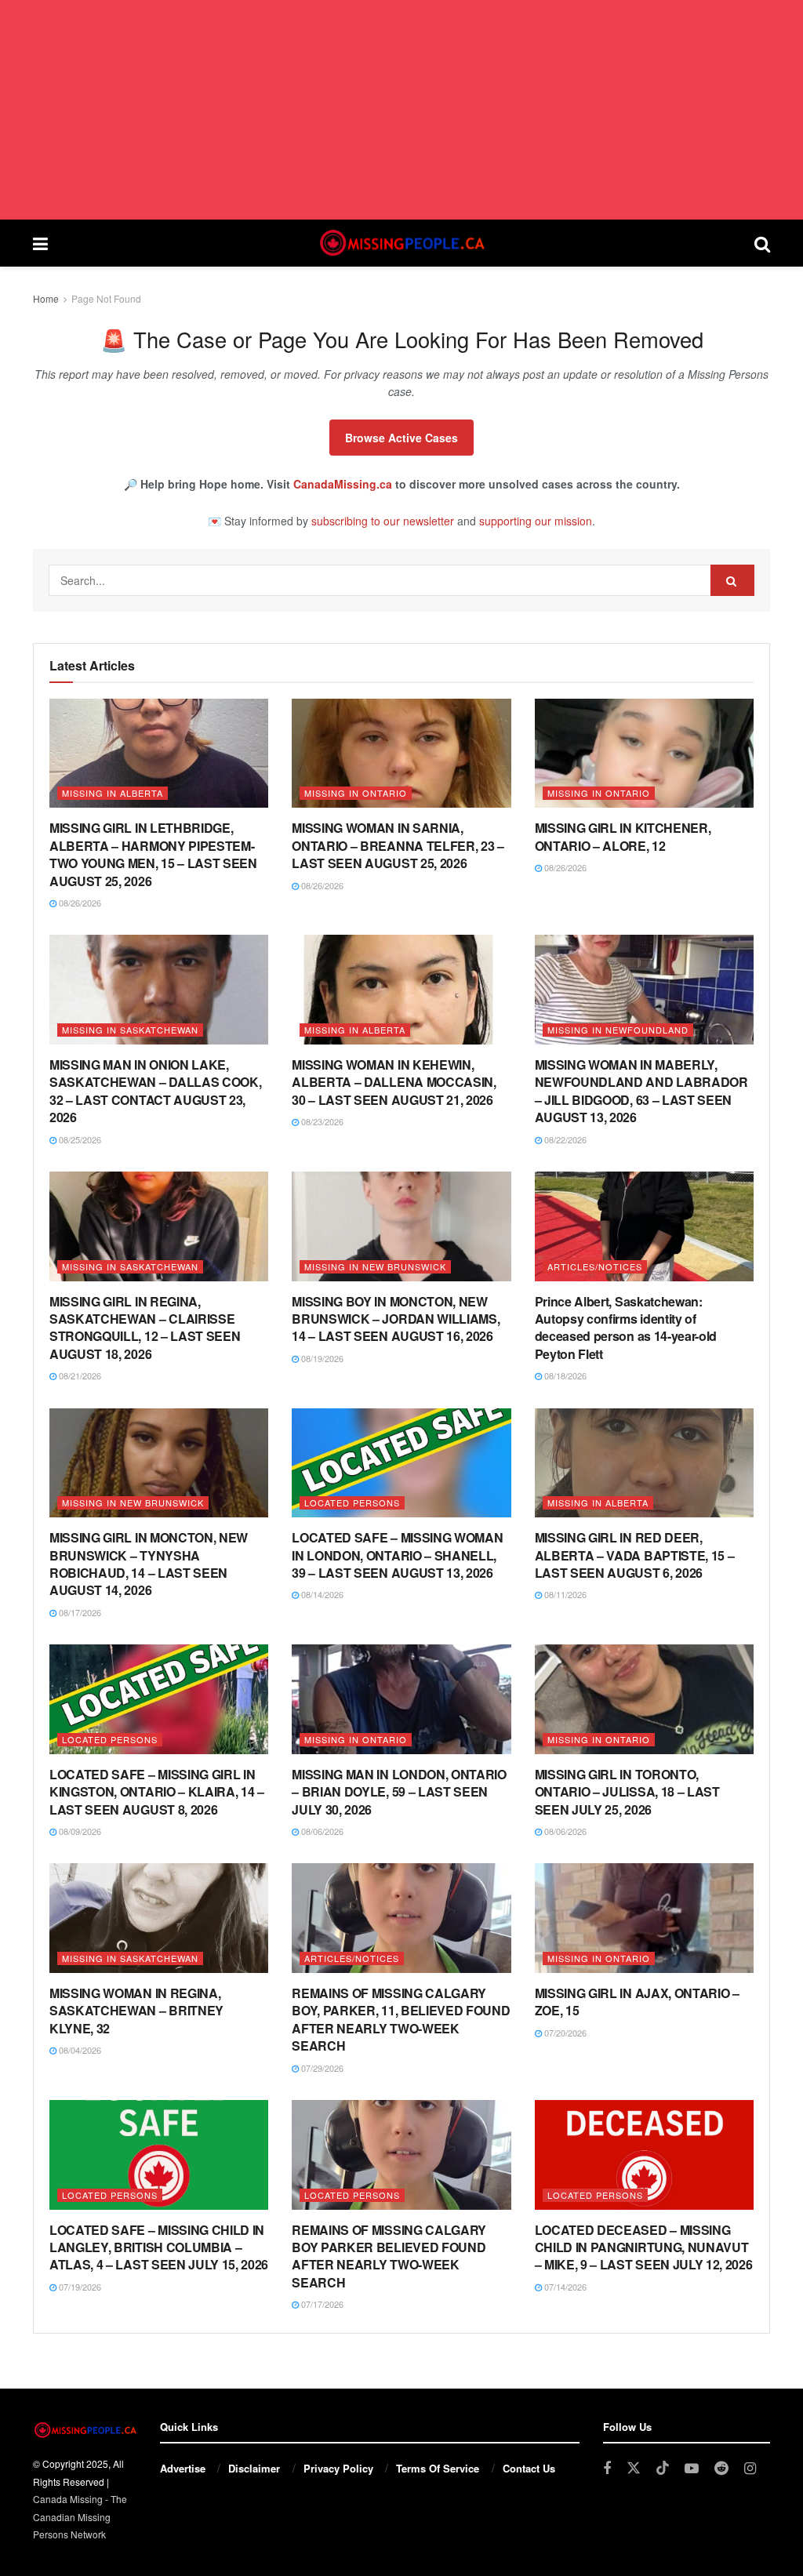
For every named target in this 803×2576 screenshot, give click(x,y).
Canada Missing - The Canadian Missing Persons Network (80, 2516)
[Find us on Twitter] (634, 2468)
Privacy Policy (338, 2468)
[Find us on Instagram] (750, 2469)
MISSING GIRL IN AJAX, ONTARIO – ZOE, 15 (637, 2002)
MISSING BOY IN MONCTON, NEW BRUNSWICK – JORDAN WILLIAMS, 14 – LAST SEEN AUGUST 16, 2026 (396, 1319)
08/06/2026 (321, 1831)
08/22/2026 (564, 1139)
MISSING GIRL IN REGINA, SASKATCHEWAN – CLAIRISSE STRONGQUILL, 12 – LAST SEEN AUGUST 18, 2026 (145, 1328)
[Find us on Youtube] (692, 2469)
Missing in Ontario (356, 793)
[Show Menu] (40, 243)
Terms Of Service (438, 2468)
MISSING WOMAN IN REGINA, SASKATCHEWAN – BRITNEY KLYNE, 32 (136, 2011)
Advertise (183, 2468)
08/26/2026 (79, 903)
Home (46, 298)
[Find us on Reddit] (721, 2469)
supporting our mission (536, 521)
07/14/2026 (564, 2287)
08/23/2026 (321, 1121)
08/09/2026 (79, 1831)
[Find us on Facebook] (607, 2469)
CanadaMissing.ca (343, 484)
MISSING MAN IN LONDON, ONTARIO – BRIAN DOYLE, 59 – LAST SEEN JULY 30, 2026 (399, 1792)
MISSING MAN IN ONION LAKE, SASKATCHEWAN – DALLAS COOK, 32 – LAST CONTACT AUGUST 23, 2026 (155, 1091)
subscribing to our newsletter (383, 521)
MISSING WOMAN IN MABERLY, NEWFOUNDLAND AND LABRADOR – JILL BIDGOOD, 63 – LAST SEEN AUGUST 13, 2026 (641, 1091)
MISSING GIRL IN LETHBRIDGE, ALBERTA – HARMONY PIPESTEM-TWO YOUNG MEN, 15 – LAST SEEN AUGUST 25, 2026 (153, 854)
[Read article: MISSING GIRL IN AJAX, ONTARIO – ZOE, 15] (644, 1918)
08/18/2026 (564, 1375)
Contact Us (529, 2468)
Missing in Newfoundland (618, 1030)
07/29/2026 (321, 2068)
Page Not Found (106, 298)
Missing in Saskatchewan (130, 1030)
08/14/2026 (321, 1594)
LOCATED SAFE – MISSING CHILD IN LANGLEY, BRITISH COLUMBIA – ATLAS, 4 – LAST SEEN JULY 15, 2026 (159, 2247)
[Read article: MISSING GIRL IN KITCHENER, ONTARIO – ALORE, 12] (644, 754)
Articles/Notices (595, 1266)
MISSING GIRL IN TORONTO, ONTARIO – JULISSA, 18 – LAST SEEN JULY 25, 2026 (627, 1792)
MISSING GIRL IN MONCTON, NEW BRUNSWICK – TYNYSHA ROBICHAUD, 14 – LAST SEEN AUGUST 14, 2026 (149, 1564)
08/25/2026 (79, 1139)
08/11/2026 (564, 1594)
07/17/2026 (321, 2304)
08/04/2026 (79, 2050)
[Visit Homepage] (401, 243)
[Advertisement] (401, 110)
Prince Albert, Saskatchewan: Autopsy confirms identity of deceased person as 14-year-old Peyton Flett (626, 1328)
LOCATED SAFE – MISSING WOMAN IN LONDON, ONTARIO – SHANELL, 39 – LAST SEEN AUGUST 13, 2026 (397, 1555)
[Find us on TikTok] (663, 2468)
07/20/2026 (564, 2033)
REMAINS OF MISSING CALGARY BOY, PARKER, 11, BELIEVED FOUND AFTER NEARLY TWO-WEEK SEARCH (401, 2019)
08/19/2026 (321, 1358)
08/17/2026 (79, 1612)
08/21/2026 (79, 1375)
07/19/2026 (79, 2287)
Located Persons (352, 1502)
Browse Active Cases (401, 438)
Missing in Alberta (113, 793)
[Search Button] (762, 243)
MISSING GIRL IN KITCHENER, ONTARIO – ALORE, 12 (623, 836)
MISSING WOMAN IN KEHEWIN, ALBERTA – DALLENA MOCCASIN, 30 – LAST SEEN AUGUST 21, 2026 (394, 1082)
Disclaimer (254, 2468)
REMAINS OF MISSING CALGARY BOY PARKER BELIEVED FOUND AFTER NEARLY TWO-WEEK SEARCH (389, 2256)
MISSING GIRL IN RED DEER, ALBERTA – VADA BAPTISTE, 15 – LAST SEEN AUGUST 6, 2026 (635, 1555)
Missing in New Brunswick (375, 1266)
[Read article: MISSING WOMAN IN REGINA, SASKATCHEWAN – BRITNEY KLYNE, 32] (159, 1918)
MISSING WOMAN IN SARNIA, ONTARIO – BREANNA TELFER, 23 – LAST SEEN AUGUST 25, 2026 (398, 845)
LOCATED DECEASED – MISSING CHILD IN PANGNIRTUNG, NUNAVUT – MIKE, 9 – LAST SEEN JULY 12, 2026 (644, 2247)
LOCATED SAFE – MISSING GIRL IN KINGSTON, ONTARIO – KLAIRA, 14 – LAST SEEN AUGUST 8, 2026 (157, 1792)
